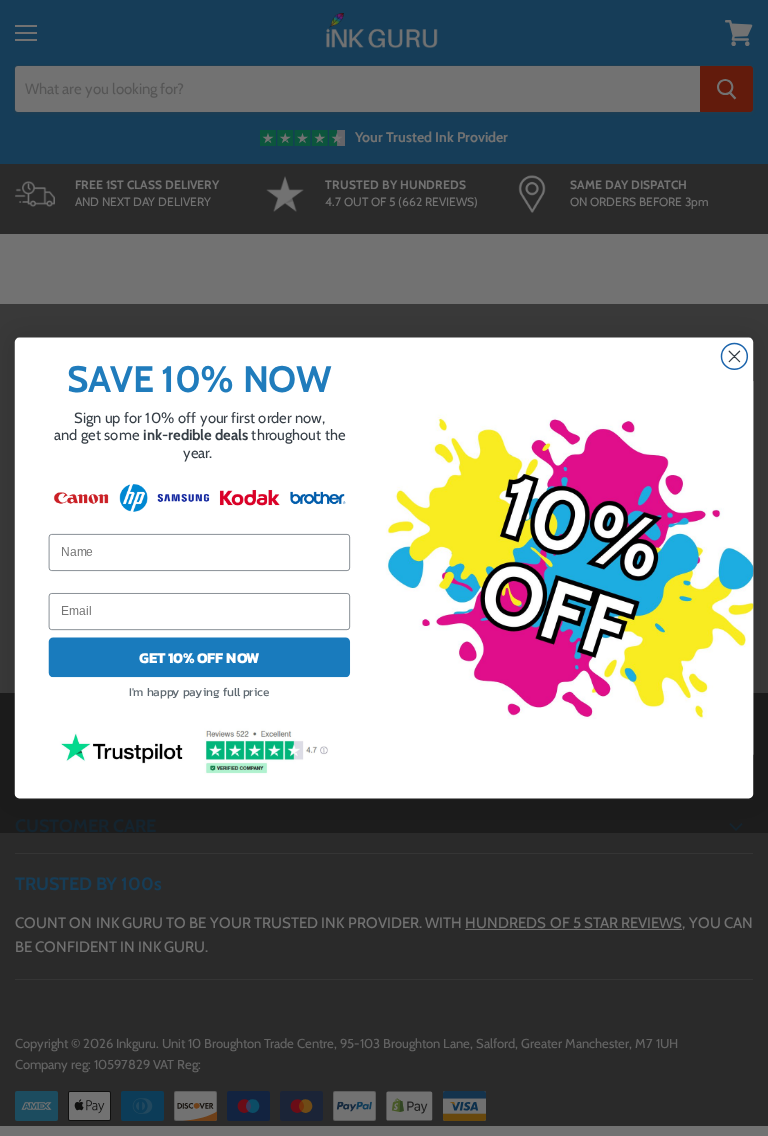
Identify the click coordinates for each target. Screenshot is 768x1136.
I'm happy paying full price (199, 692)
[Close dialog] (734, 356)
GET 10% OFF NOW (199, 657)
